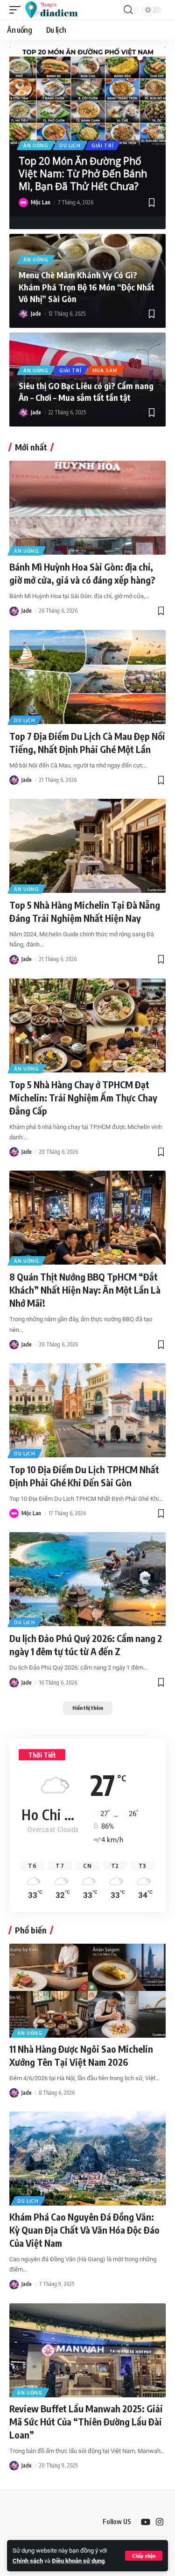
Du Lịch (70, 145)
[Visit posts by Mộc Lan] (23, 203)
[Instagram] (160, 2522)
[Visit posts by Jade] (23, 314)
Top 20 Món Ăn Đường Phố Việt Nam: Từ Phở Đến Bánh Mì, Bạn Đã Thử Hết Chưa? (83, 174)
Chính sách (28, 2561)
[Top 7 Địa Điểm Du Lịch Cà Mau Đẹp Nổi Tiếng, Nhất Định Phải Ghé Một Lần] (87, 677)
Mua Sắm (105, 370)
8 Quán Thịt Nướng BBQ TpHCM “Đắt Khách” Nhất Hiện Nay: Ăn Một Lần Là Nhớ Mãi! (85, 1290)
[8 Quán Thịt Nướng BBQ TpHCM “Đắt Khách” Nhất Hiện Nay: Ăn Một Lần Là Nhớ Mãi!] (87, 1218)
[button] (144, 2556)
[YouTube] (146, 2522)
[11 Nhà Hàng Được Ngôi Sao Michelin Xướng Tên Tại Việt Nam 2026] (87, 1991)
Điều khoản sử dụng (78, 2561)
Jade (36, 314)
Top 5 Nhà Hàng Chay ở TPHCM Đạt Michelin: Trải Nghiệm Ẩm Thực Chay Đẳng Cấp (83, 1097)
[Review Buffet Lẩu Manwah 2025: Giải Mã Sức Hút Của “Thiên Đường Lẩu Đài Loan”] (87, 2350)
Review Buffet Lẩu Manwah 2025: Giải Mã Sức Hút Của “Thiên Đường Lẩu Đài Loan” (86, 2421)
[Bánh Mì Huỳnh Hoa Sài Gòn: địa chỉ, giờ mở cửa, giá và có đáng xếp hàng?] (87, 508)
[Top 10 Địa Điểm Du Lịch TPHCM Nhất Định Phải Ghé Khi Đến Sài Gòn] (87, 1410)
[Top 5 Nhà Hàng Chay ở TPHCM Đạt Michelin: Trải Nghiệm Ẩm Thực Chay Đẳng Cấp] (87, 1025)
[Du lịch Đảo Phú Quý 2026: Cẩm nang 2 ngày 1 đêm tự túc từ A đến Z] (87, 1579)
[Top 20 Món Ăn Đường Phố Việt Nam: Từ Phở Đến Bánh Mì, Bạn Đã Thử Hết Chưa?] (87, 96)
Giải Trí (103, 145)
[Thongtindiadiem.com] (56, 10)
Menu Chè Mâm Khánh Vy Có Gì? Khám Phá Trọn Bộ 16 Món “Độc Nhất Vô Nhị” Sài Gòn (87, 286)
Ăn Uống (36, 145)
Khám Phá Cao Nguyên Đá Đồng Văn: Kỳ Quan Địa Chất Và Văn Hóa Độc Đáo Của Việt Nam (84, 2230)
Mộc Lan (41, 202)
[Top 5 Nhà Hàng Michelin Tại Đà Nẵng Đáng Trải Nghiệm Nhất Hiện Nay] (87, 846)
